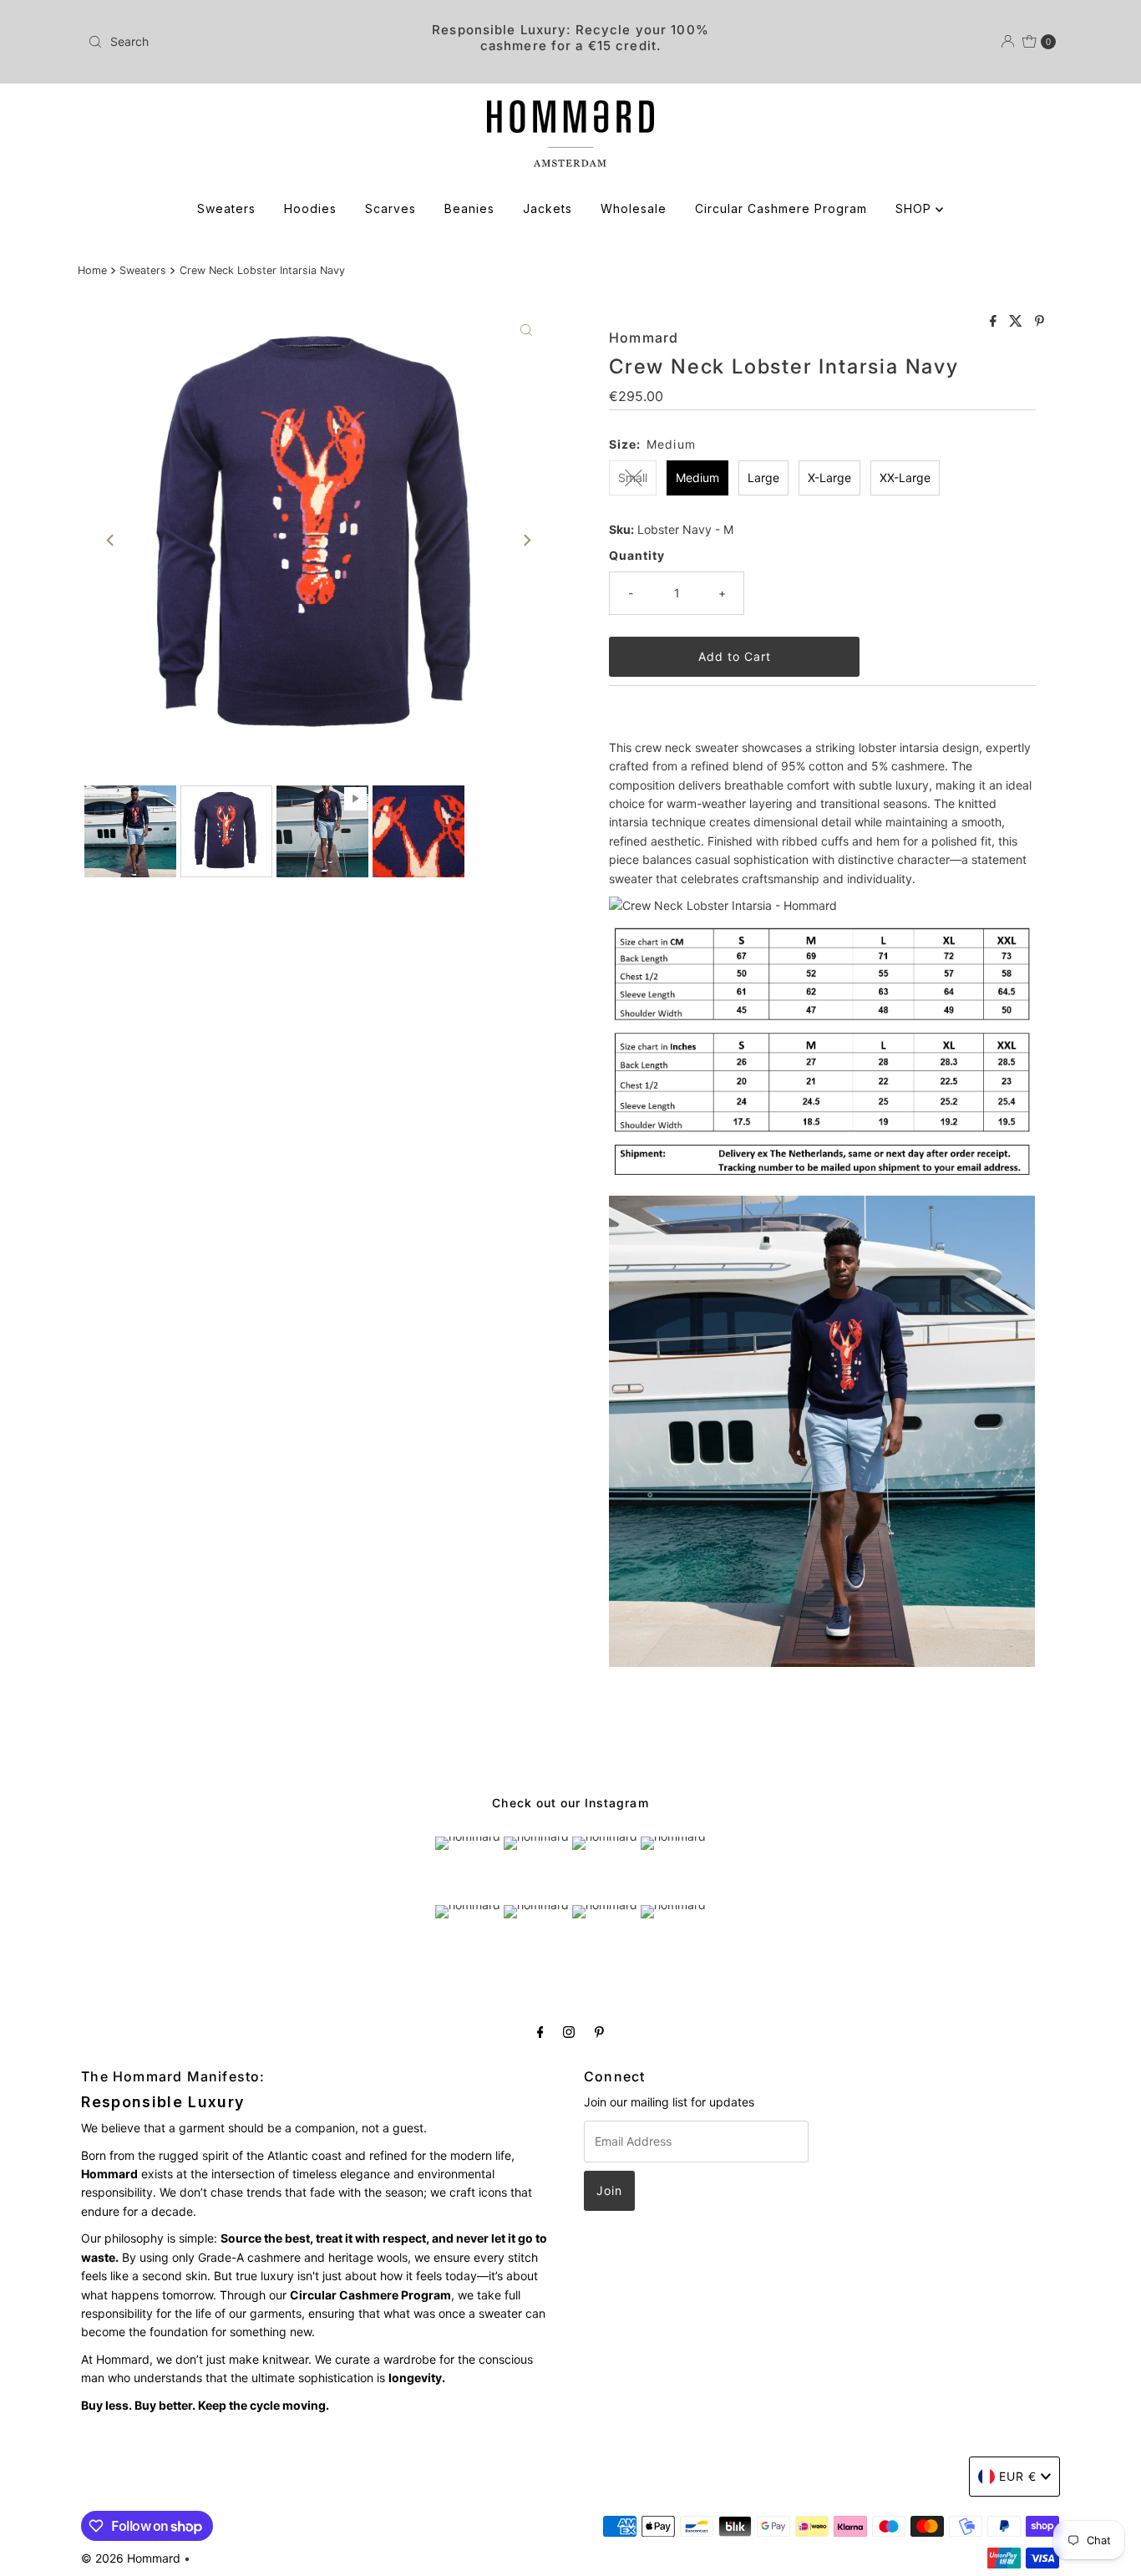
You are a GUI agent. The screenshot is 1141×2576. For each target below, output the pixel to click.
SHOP (915, 208)
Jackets (548, 208)
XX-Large (905, 478)
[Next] (526, 541)
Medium (697, 478)
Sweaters (226, 208)
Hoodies (310, 208)
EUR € (1018, 2476)
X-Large (829, 478)
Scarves (390, 208)
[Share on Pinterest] (1040, 322)
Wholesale (634, 208)
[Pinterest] (599, 2031)
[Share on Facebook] (995, 322)
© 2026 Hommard (131, 2558)
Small (633, 478)
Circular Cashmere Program (781, 208)
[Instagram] (569, 2031)
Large (763, 478)
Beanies (469, 208)
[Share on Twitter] (1018, 322)
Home (92, 270)
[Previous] (111, 541)
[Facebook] (540, 2031)
